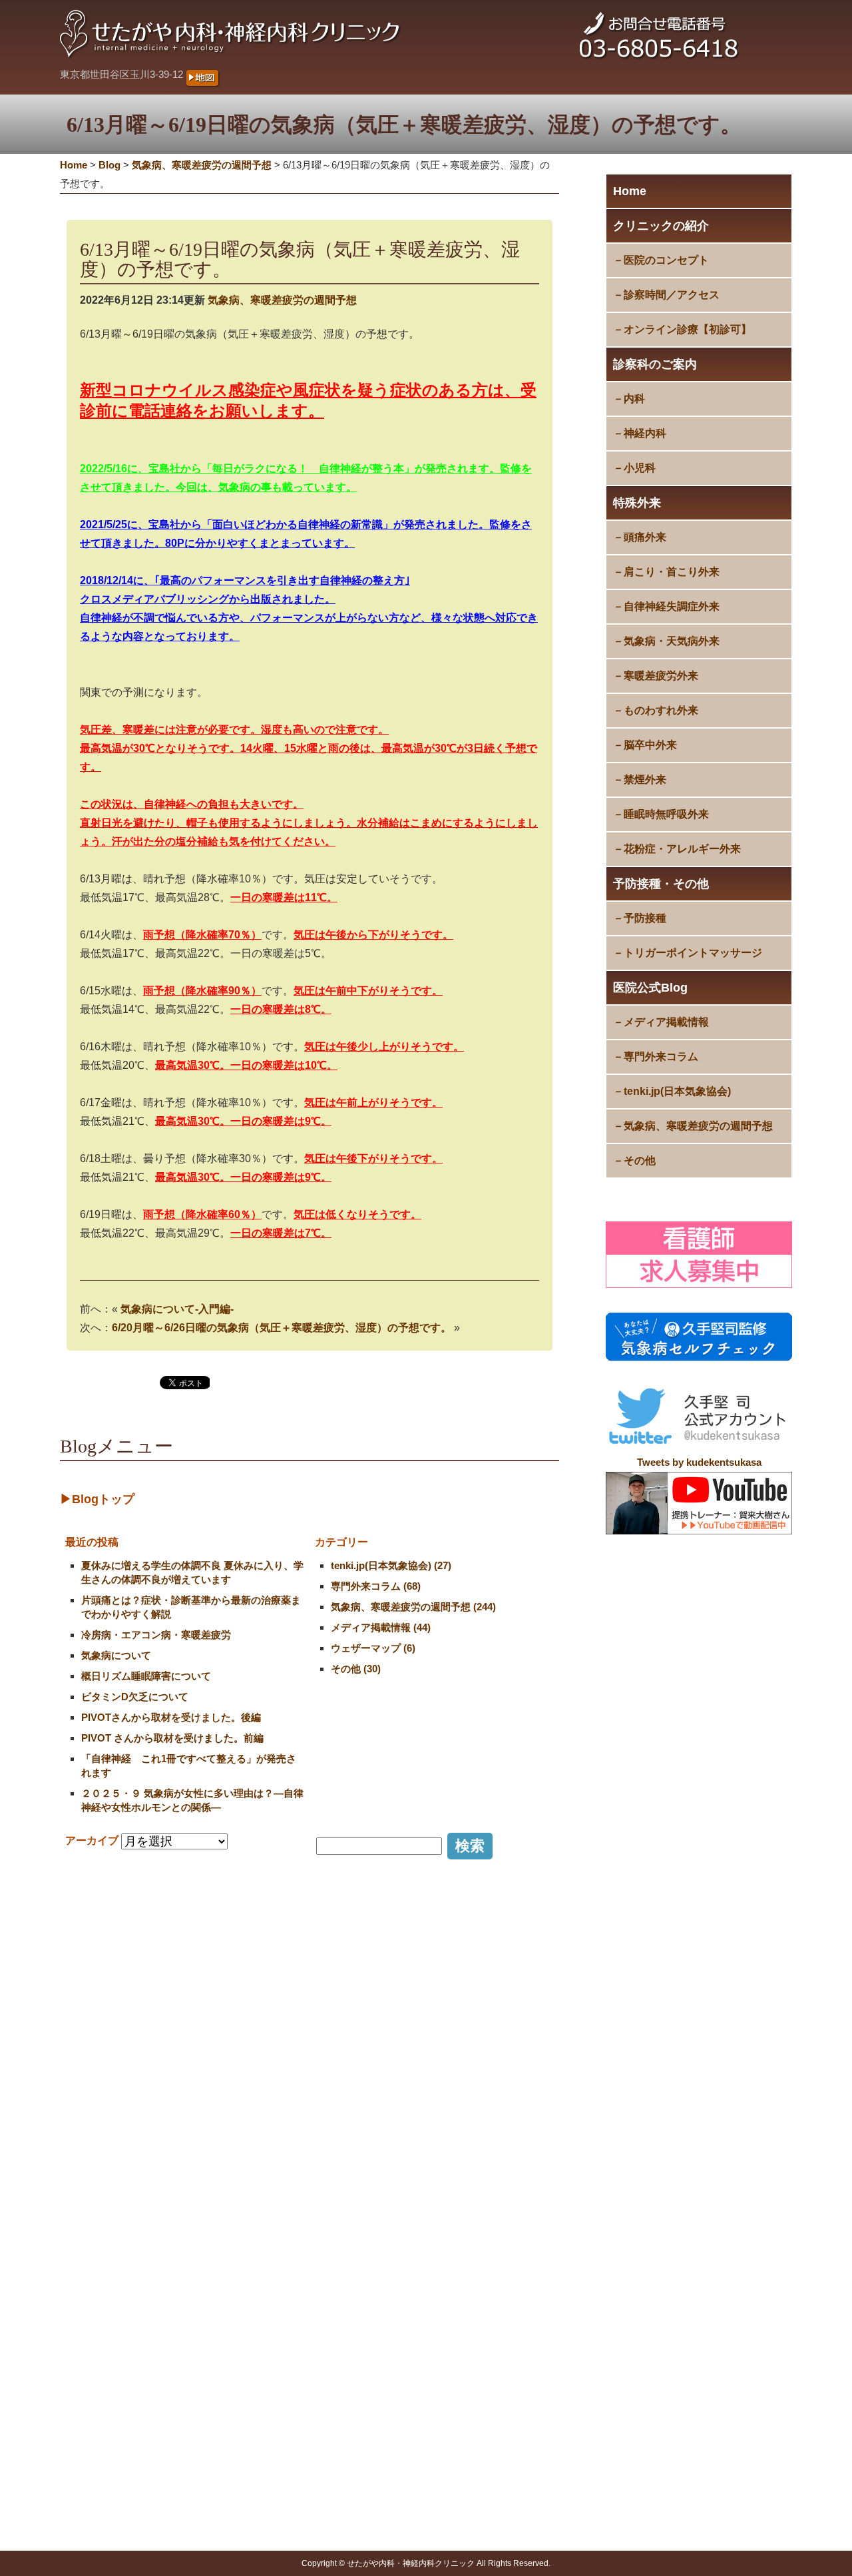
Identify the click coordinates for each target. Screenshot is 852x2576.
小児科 (640, 468)
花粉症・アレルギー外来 (682, 849)
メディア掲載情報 (666, 1022)
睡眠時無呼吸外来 (666, 814)
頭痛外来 (645, 537)
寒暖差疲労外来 (661, 676)
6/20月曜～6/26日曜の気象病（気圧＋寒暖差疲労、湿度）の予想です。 (282, 1328)
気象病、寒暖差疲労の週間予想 (698, 1126)
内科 (634, 399)
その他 (640, 1160)
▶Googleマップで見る (118, 2329)
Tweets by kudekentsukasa (699, 1462)
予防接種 (645, 918)
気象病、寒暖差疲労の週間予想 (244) (413, 1607)
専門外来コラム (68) (376, 1586)
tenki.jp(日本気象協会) (677, 1091)
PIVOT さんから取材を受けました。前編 (172, 1738)
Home (630, 191)
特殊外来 (637, 503)
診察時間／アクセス (672, 295)
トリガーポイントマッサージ (693, 953)
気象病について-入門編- (177, 1309)
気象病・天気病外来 (672, 641)
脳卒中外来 (650, 745)
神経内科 (645, 433)
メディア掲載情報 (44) (381, 1627)
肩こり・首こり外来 (672, 572)
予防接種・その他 (661, 884)
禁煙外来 (645, 780)
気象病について (116, 1655)
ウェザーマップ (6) (373, 1648)
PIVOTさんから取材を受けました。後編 (171, 1717)
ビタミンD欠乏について (135, 1697)
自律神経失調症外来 (672, 606)
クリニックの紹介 (661, 226)
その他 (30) (356, 1669)
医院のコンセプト (666, 260)
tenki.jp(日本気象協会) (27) (391, 1565)
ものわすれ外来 (661, 710)
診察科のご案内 (655, 364)
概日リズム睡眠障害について (146, 1676)
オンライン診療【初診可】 (688, 329)
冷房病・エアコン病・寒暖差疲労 (156, 1635)
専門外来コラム (661, 1057)
